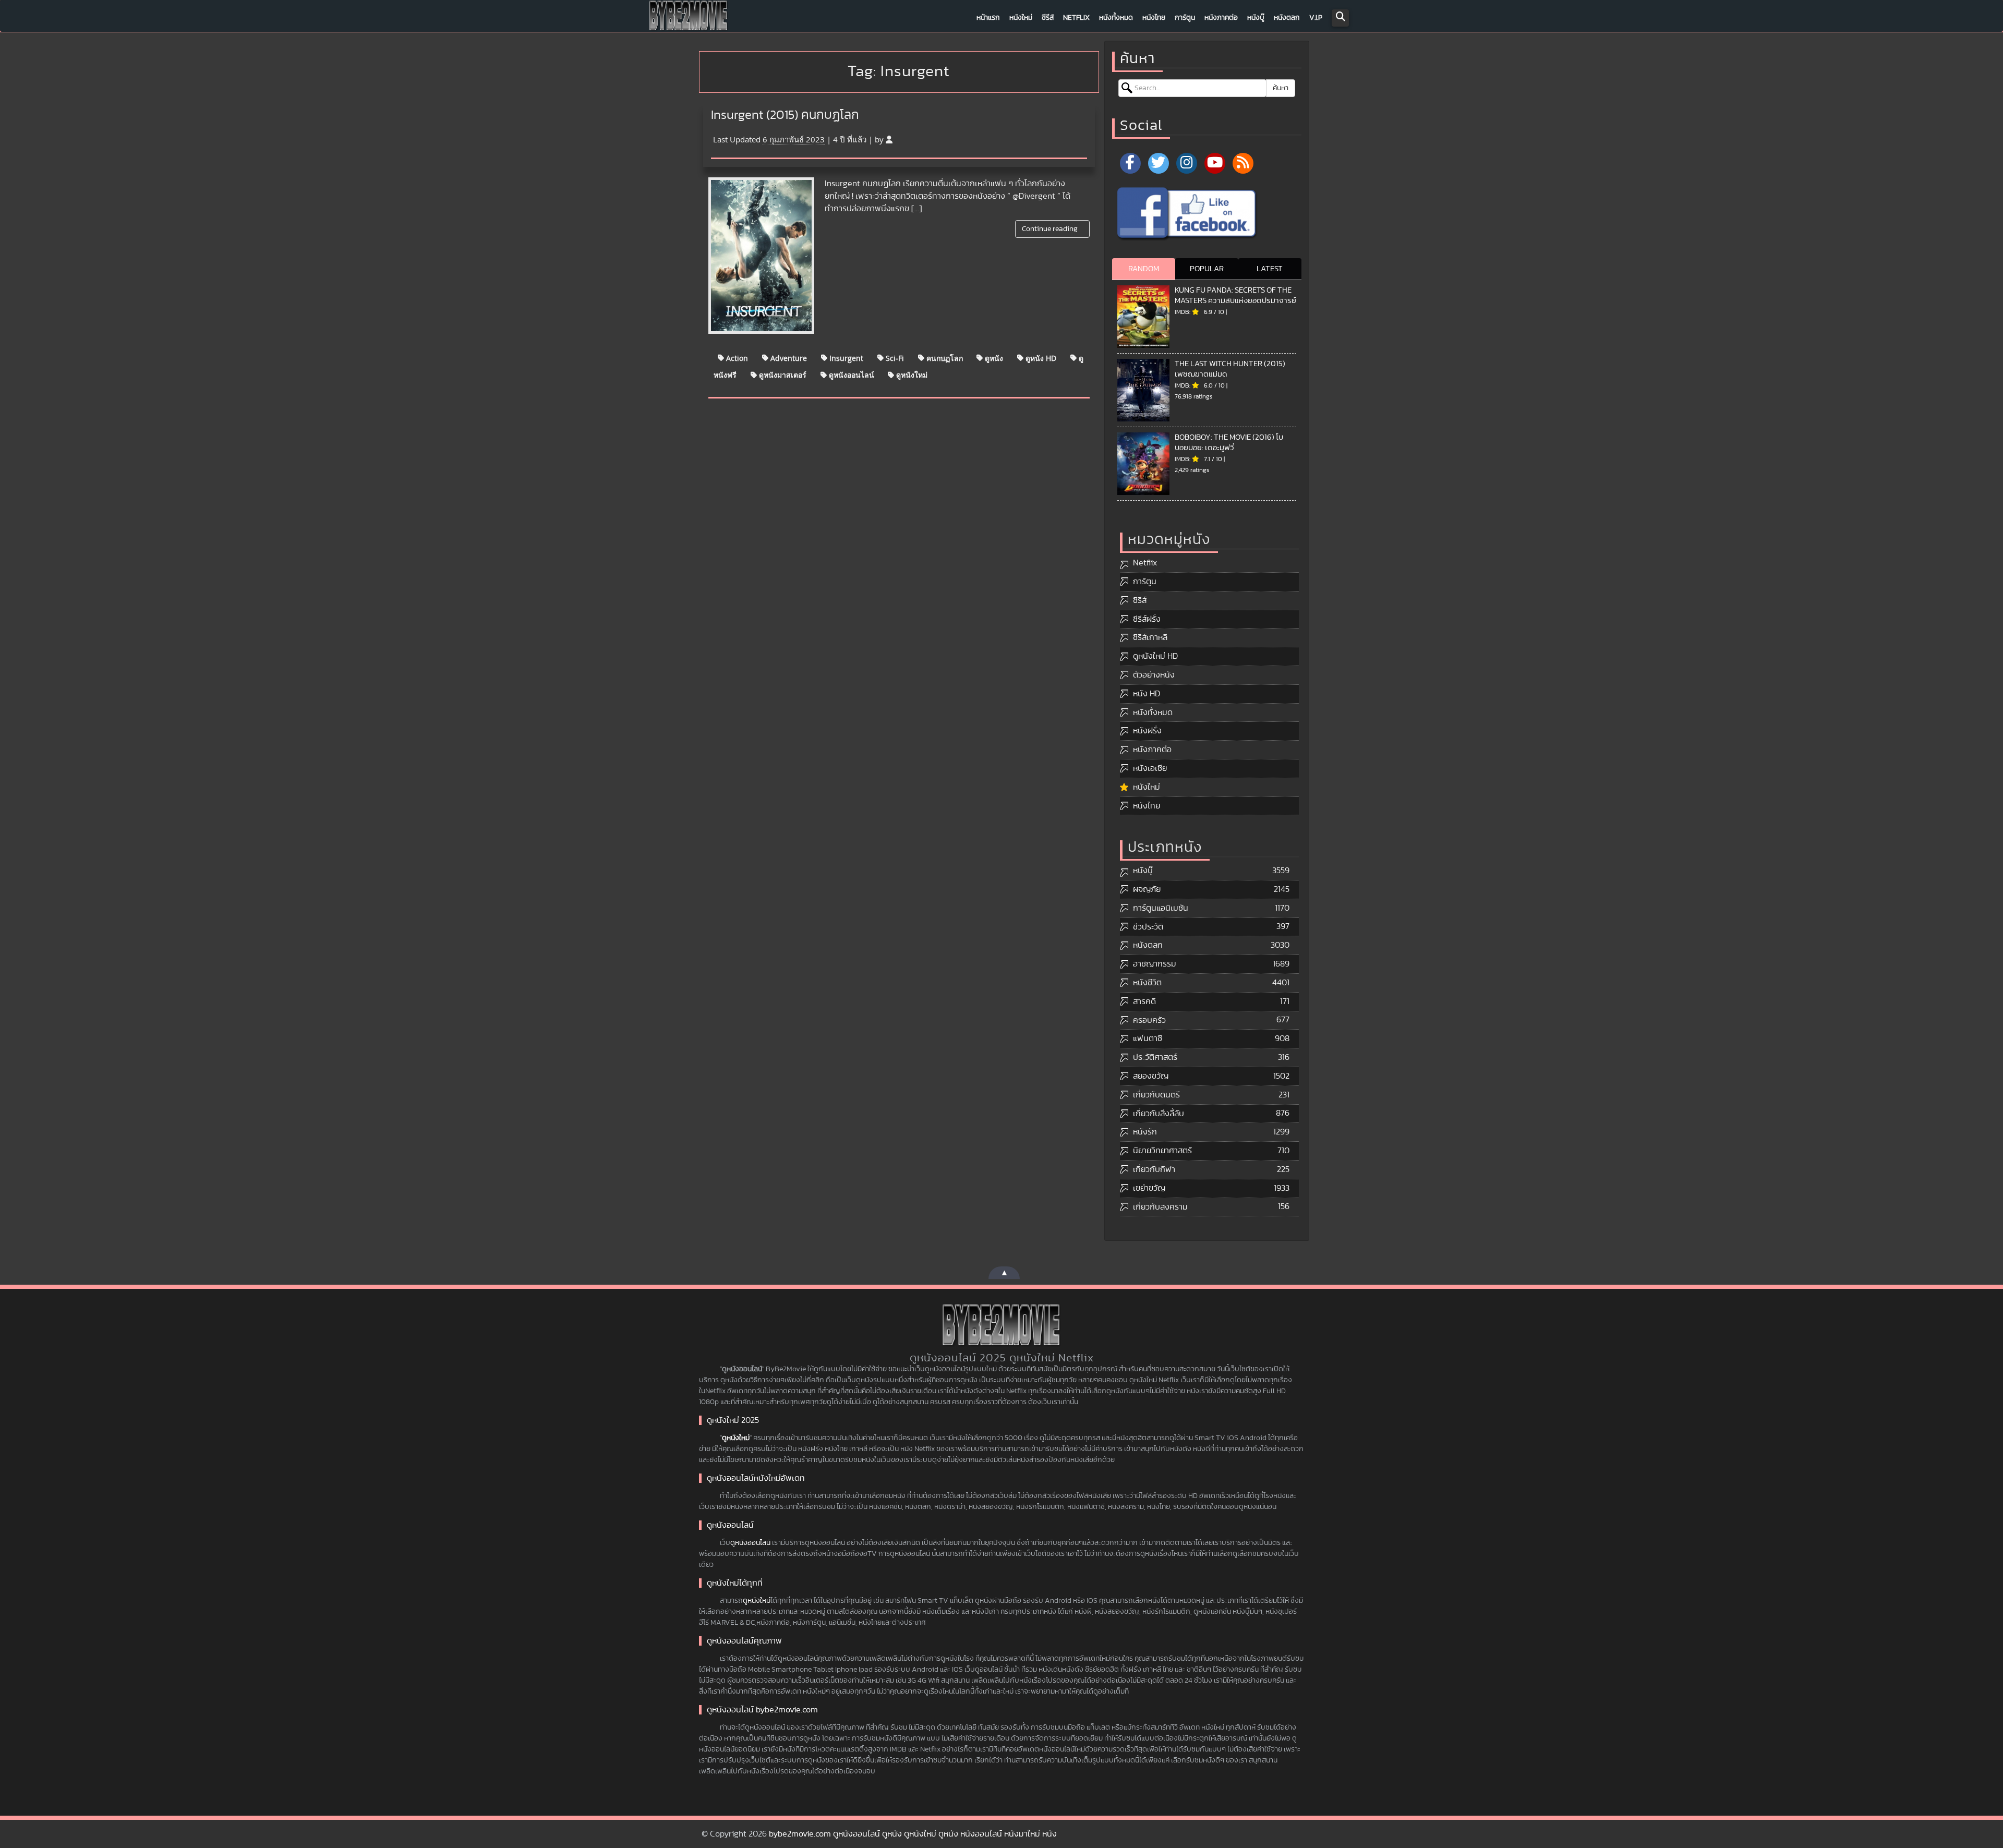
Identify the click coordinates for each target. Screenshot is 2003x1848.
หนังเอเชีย (1150, 768)
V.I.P (1316, 18)
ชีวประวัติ (1148, 927)
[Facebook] (1130, 163)
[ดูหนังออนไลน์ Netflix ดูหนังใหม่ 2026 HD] (689, 18)
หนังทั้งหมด (1116, 18)
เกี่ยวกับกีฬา (1154, 1169)
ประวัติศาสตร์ (1155, 1057)
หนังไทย (1154, 18)
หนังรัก (1145, 1132)
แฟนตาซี (1148, 1038)
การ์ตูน (1185, 18)
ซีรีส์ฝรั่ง (1147, 619)
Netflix (1076, 18)
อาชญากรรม (1155, 964)
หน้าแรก (988, 18)
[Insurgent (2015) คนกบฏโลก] (761, 256)
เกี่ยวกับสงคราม (1160, 1207)
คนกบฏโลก (944, 358)
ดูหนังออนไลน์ (850, 375)
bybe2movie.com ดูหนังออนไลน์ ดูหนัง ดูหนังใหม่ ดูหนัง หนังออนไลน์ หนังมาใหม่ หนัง (913, 1834)
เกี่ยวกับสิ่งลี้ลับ (1159, 1114)
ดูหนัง (993, 358)
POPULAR (1207, 269)
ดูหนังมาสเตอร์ (782, 375)
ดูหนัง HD (1040, 358)
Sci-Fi (894, 358)
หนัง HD (1147, 694)
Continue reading (1051, 229)
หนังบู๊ (1256, 18)
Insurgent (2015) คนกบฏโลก (785, 115)
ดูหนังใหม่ (911, 375)
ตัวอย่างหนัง (1154, 675)
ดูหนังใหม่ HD (1155, 656)
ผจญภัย (1147, 889)
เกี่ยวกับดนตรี (1156, 1095)
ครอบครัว (1149, 1020)
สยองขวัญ (1151, 1076)
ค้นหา (1281, 88)
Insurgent (845, 358)
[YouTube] (1215, 163)
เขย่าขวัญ (1149, 1188)
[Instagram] (1187, 163)
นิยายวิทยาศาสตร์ (1162, 1151)
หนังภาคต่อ (1221, 18)
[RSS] (1243, 163)
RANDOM (1144, 269)
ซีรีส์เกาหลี (1150, 637)
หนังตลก (1287, 18)
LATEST (1270, 269)
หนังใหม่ (1021, 18)
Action (736, 358)
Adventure (788, 358)
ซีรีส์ (1048, 18)
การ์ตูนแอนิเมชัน (1161, 908)
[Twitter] (1159, 163)
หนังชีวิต (1147, 983)
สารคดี (1144, 1001)
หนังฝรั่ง (1147, 731)
